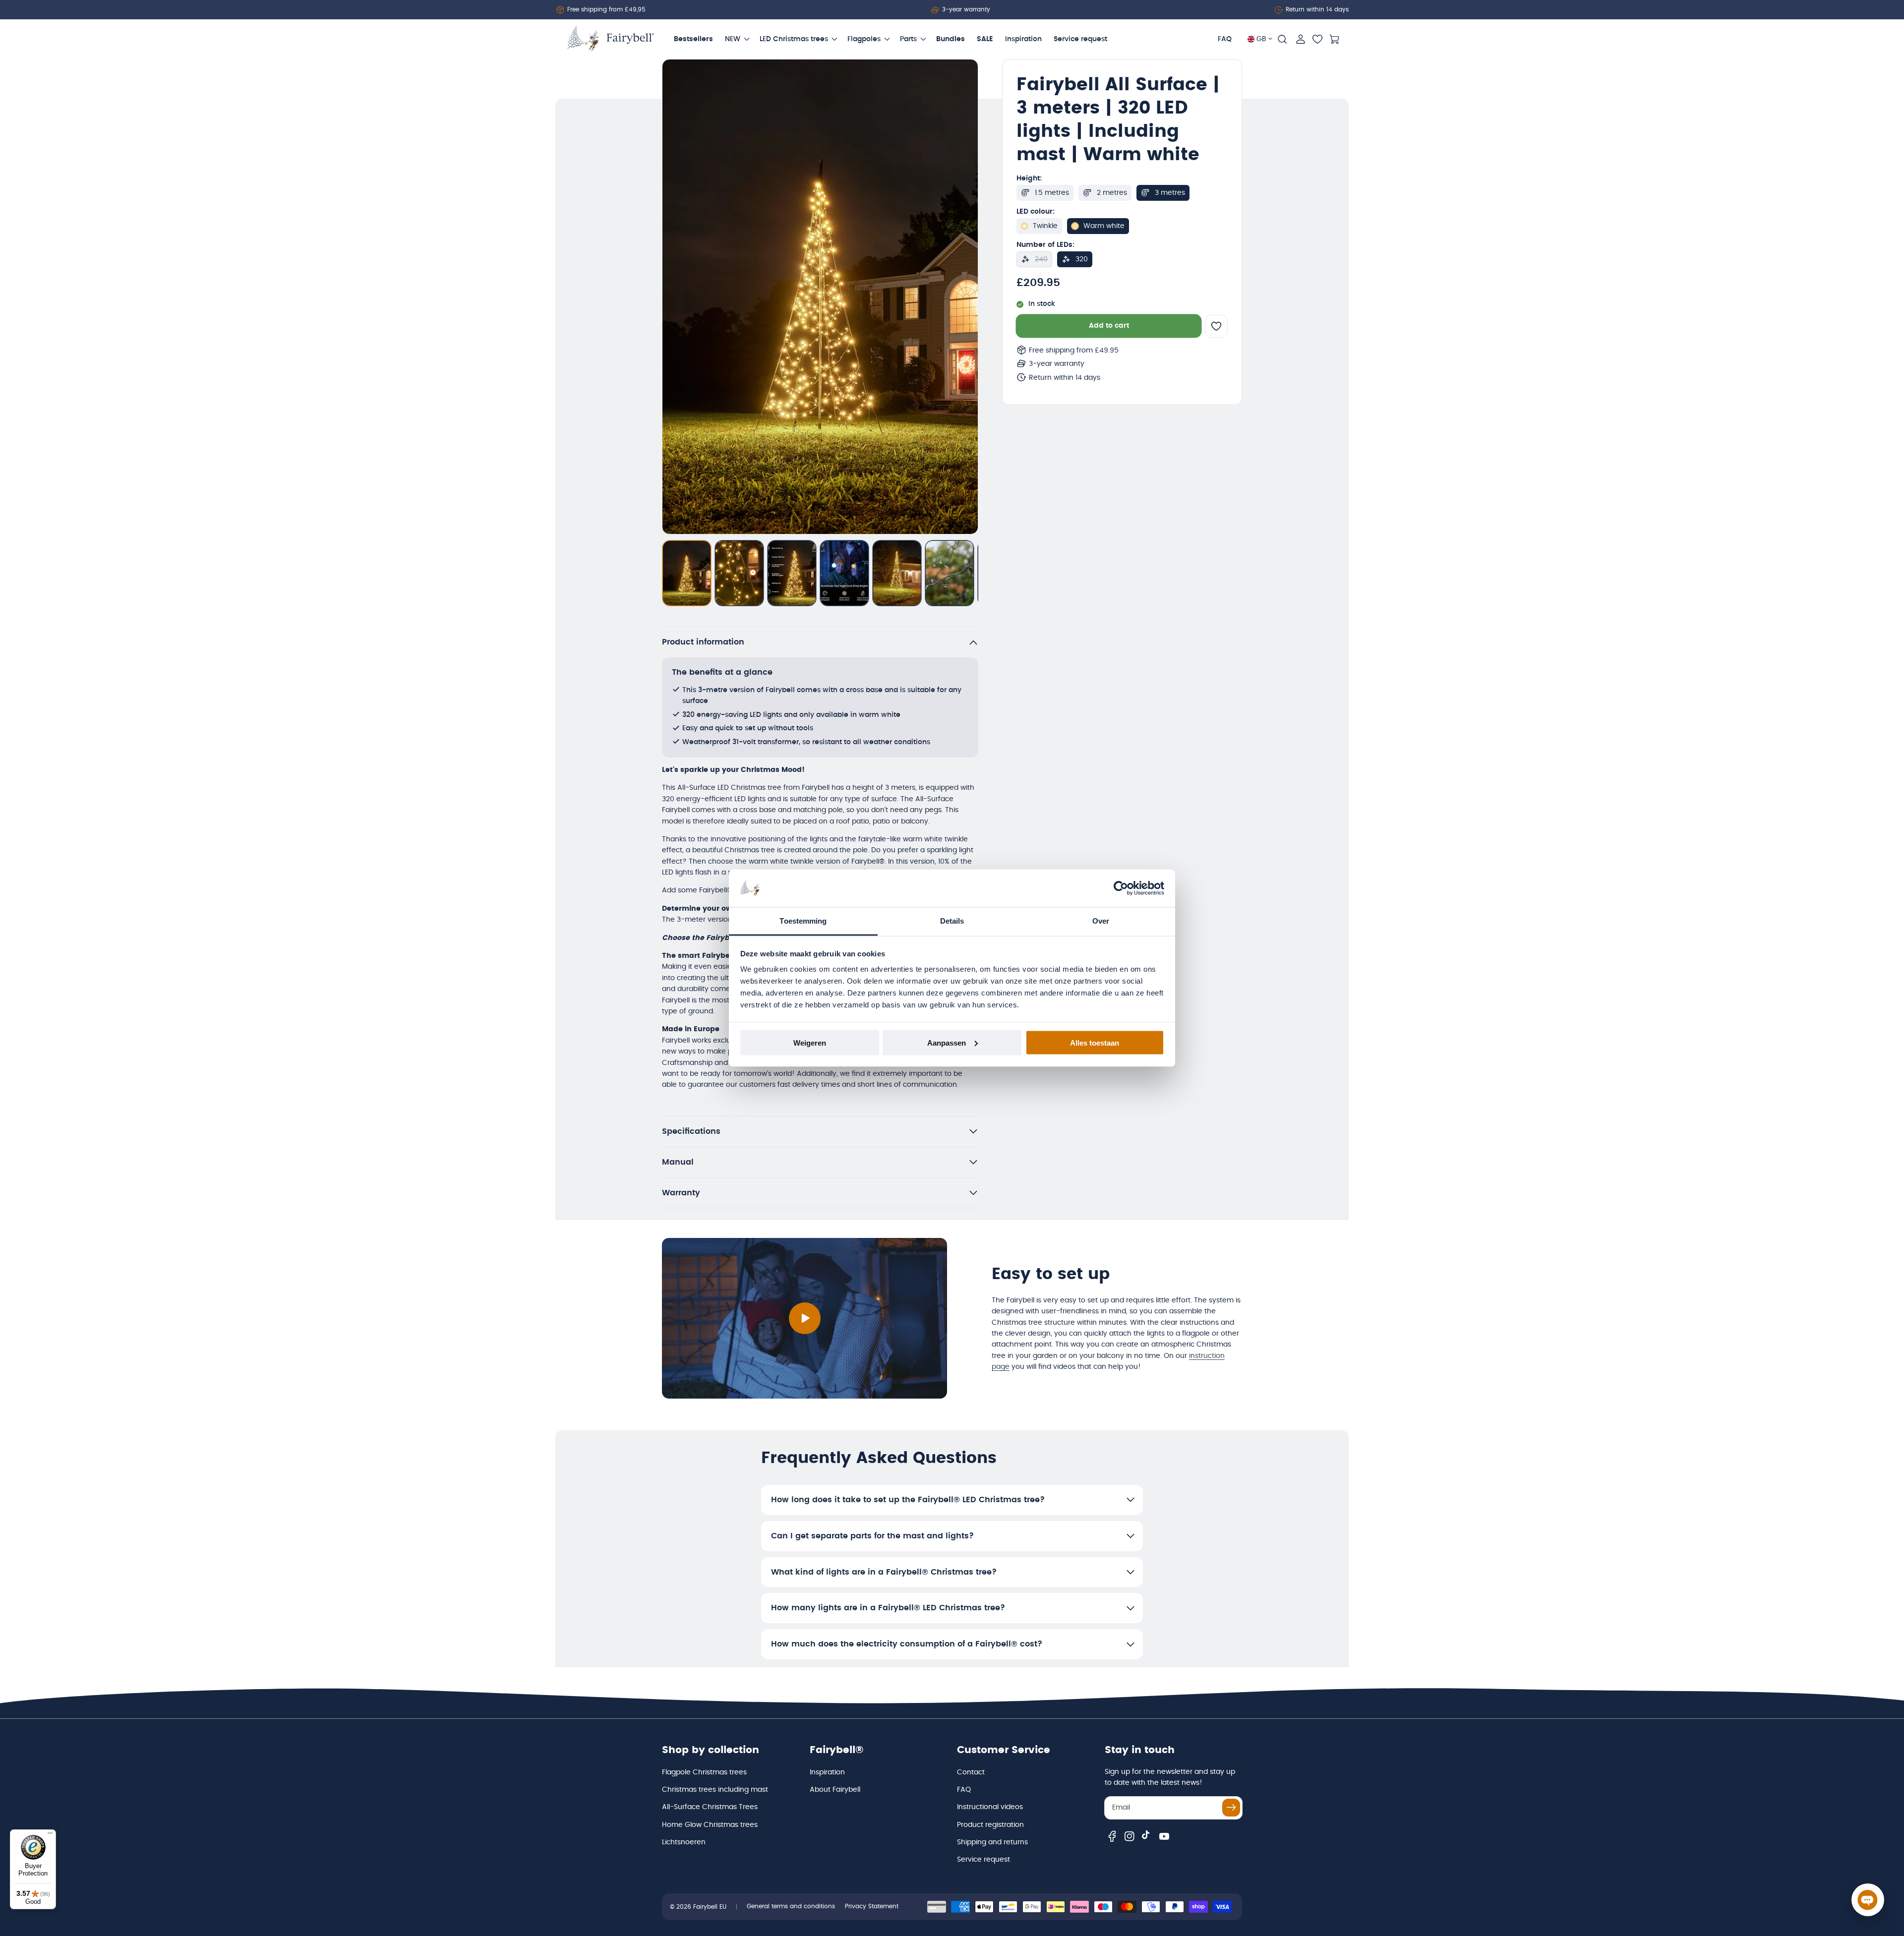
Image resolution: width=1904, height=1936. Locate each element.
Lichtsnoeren (684, 1842)
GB (1261, 39)
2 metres (1112, 193)
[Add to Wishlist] (1216, 326)
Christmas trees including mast (715, 1790)
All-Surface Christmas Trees (710, 1807)
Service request (983, 1860)
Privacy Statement (872, 1906)
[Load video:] (804, 1318)
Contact (971, 1772)
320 (1082, 259)
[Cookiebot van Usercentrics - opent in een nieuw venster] (1121, 888)
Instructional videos (990, 1807)
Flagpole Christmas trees (704, 1772)
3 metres (1170, 193)
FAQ (964, 1790)
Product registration (990, 1825)
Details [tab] (952, 921)
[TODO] (687, 573)
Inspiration (827, 1772)
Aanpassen (947, 1042)
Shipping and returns (992, 1842)
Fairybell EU (710, 1907)
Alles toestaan (1095, 1042)
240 (1041, 259)
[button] (1282, 39)
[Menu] (50, 1835)
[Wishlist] (1317, 39)
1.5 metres (1052, 193)
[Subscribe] (1231, 1808)
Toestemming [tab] (803, 921)
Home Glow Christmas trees (710, 1825)
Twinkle (1045, 226)
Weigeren (810, 1042)
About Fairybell (835, 1790)
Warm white (1104, 226)
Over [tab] (1101, 921)
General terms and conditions (791, 1906)
